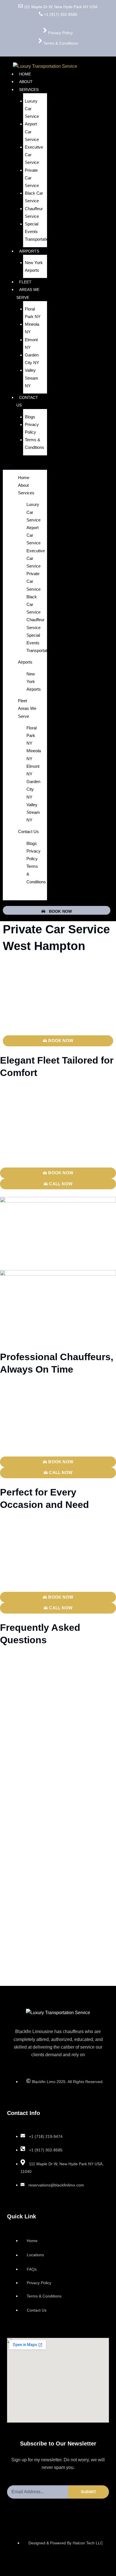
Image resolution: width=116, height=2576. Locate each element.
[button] (25, 466)
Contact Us (27, 401)
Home (25, 74)
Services (29, 90)
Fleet (25, 282)
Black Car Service (34, 197)
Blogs (30, 417)
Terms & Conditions (34, 444)
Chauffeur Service (34, 212)
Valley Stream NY (32, 378)
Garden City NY (32, 359)
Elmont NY (31, 344)
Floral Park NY (33, 313)
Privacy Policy (32, 428)
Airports (29, 251)
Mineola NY (32, 328)
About (26, 82)
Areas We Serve (28, 293)
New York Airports (34, 266)
